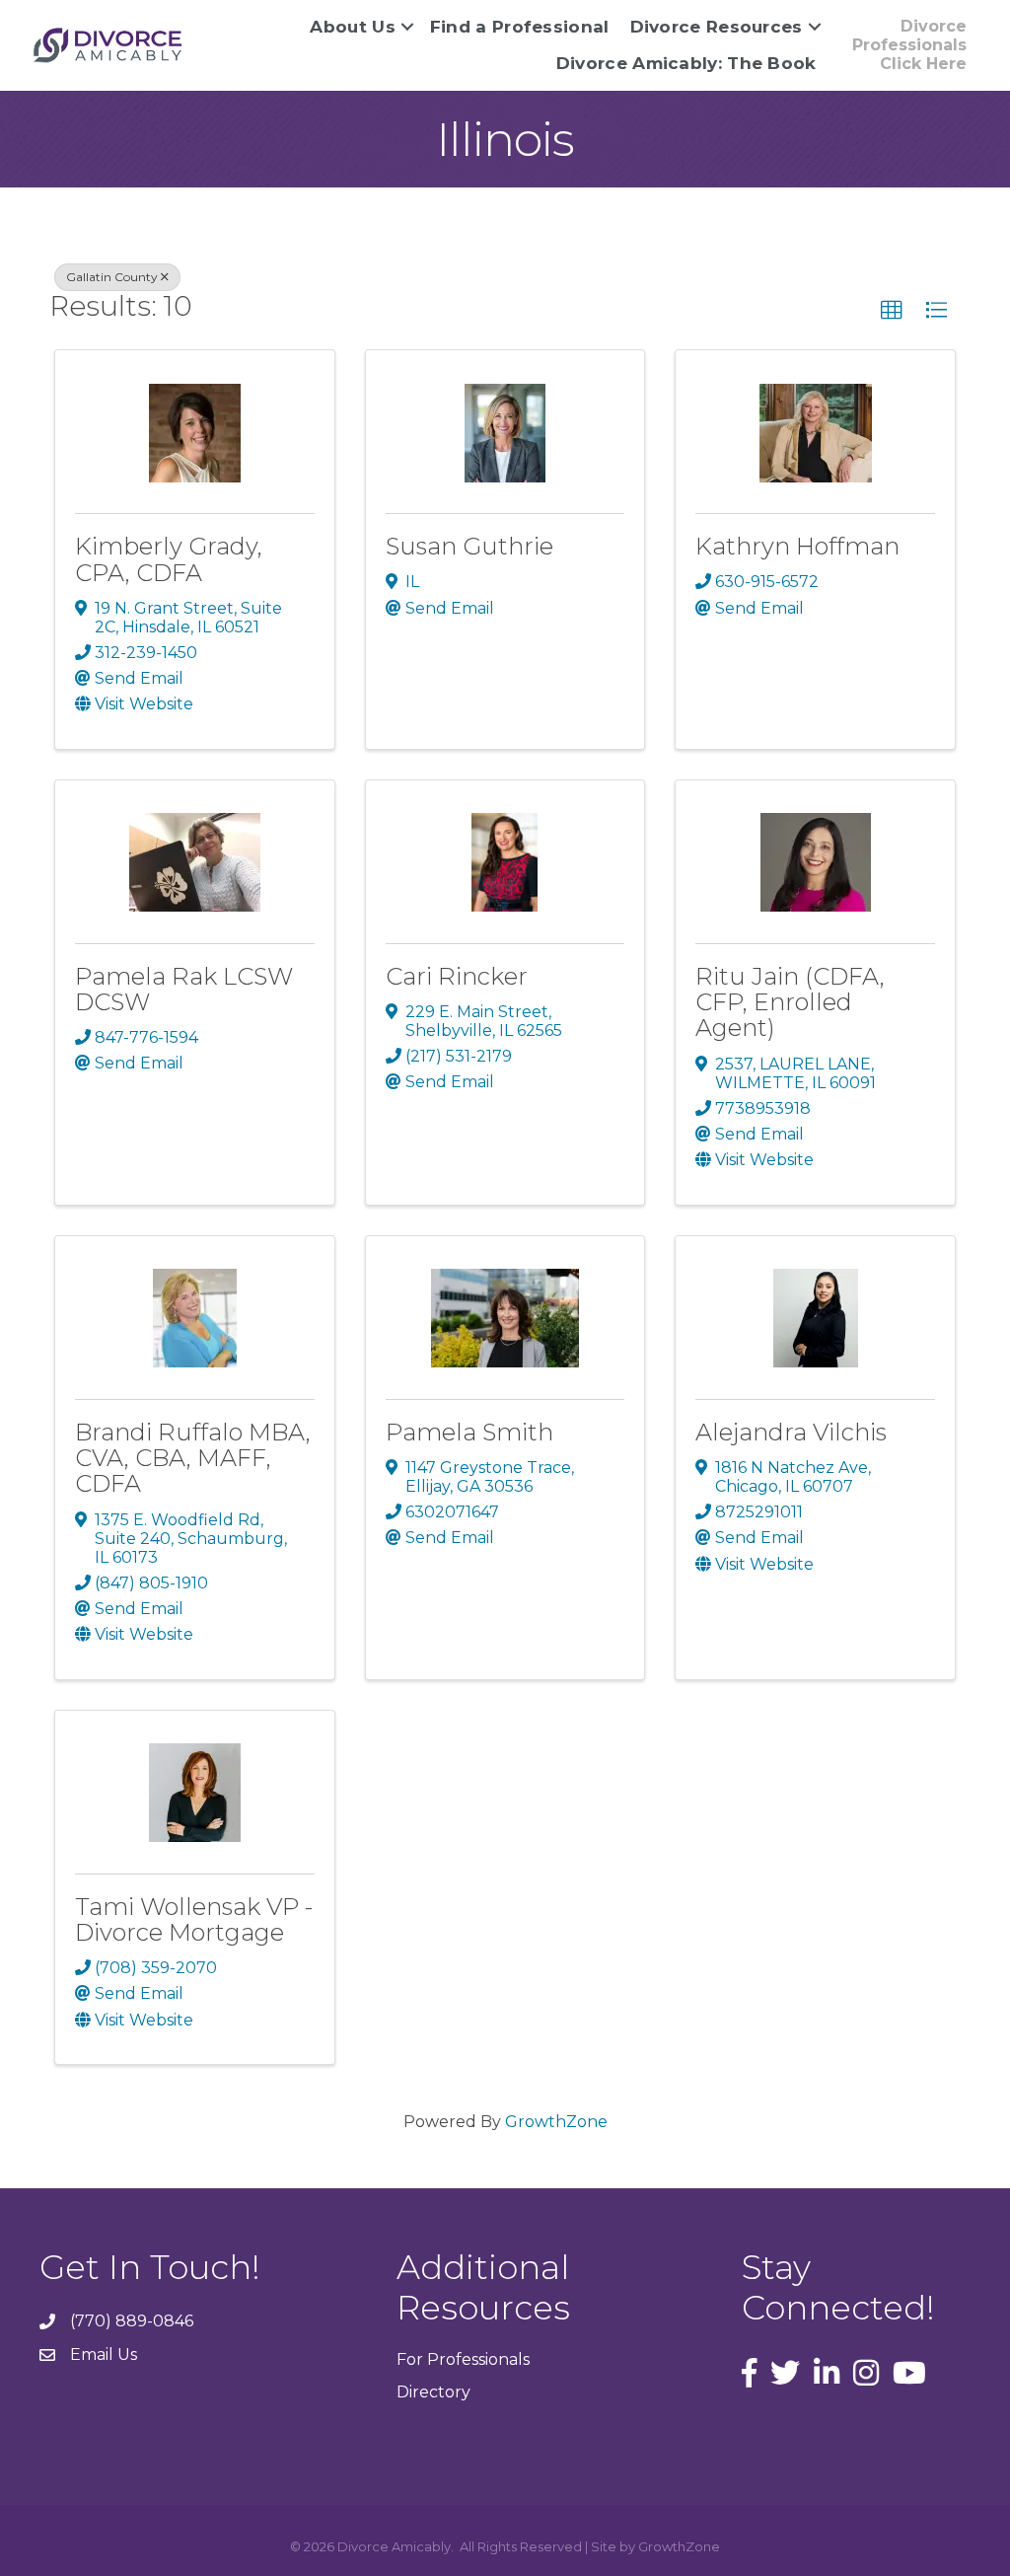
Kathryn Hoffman (797, 546)
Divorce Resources (717, 27)
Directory (433, 2392)
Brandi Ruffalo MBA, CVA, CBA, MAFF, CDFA (193, 1458)
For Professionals (463, 2359)
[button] (892, 311)
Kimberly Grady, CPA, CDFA (169, 559)
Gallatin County (112, 277)
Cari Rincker (457, 976)
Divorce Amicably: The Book (686, 63)
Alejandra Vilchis (791, 1432)
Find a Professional (520, 27)
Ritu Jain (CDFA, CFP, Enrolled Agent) (790, 1002)
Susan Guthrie (469, 546)
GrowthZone (556, 2122)
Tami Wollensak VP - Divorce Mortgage (194, 1919)
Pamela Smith (469, 1432)
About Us (352, 27)
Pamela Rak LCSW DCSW (184, 989)
